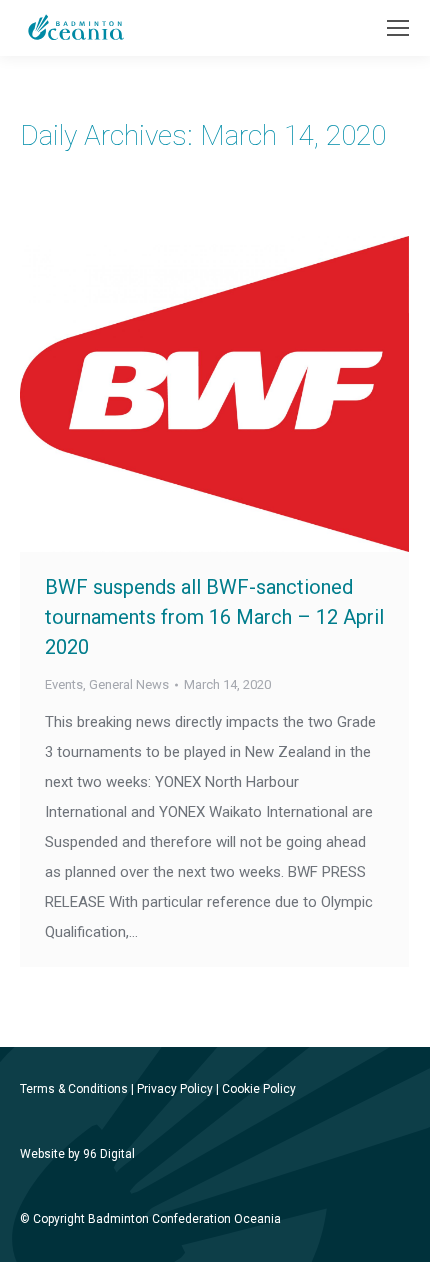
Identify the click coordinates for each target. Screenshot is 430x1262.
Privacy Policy (175, 1089)
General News (129, 684)
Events (64, 684)
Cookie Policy (259, 1089)
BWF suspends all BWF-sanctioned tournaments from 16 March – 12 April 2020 (214, 617)
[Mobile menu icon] (398, 28)
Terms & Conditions (74, 1089)
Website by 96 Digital (77, 1154)
